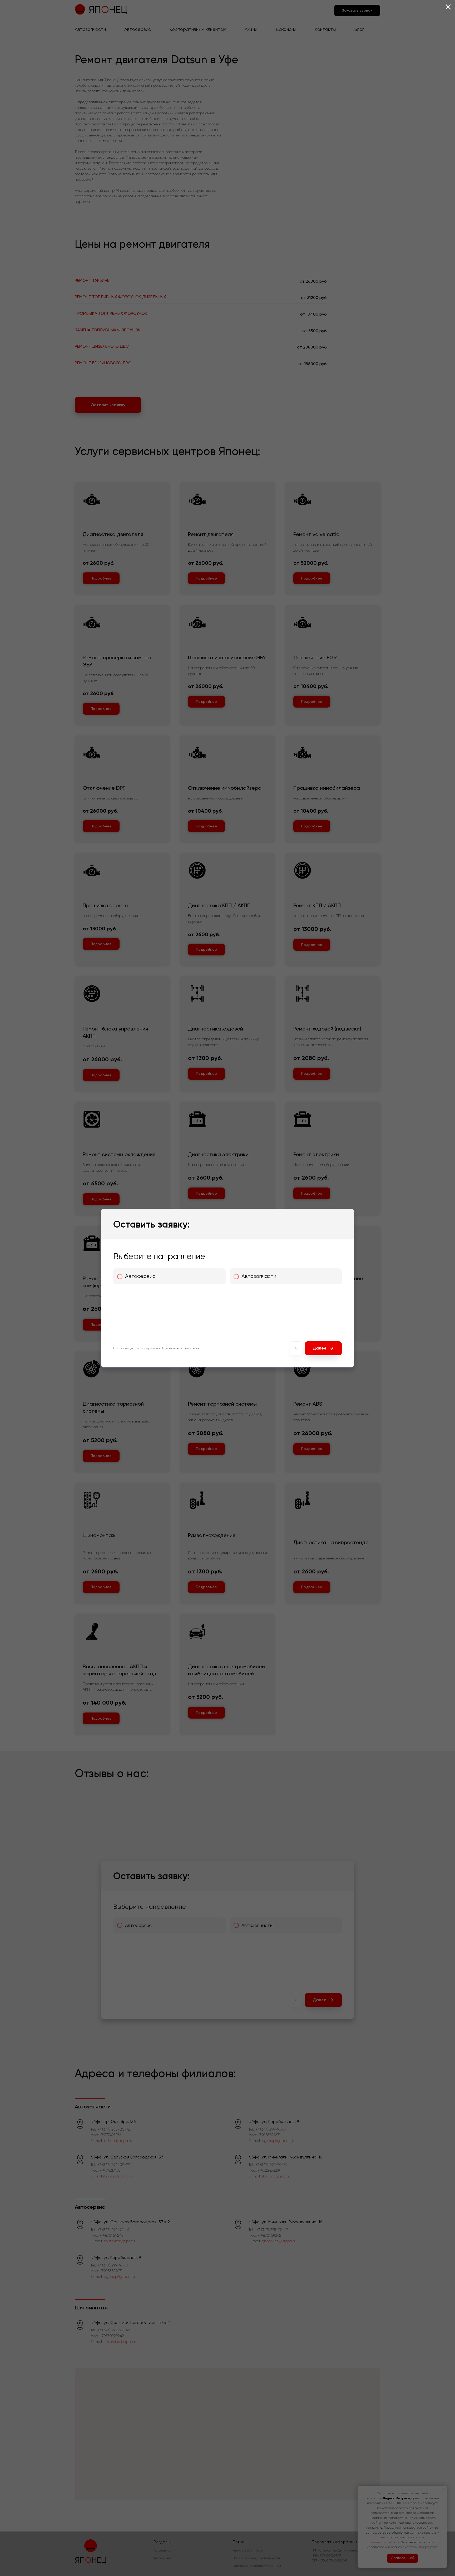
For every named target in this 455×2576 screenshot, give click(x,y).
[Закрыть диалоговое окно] (448, 7)
